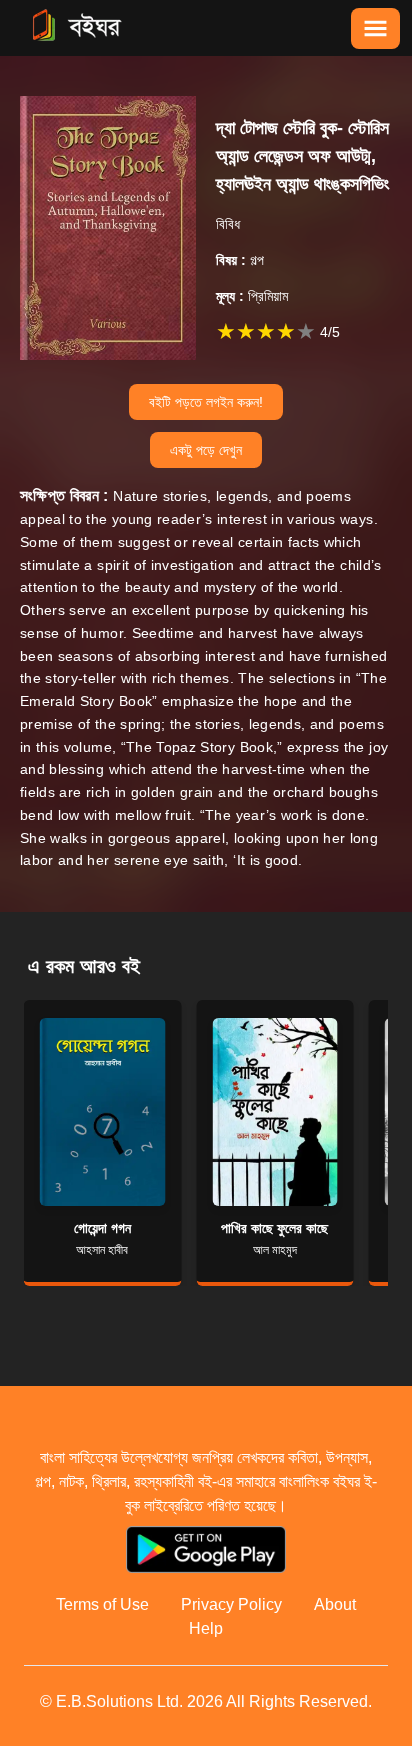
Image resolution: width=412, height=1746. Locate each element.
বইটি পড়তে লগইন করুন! (206, 402)
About (335, 1604)
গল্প (240, 260)
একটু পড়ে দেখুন (206, 450)
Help (206, 1628)
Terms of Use (102, 1604)
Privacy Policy (231, 1604)
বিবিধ (228, 224)
